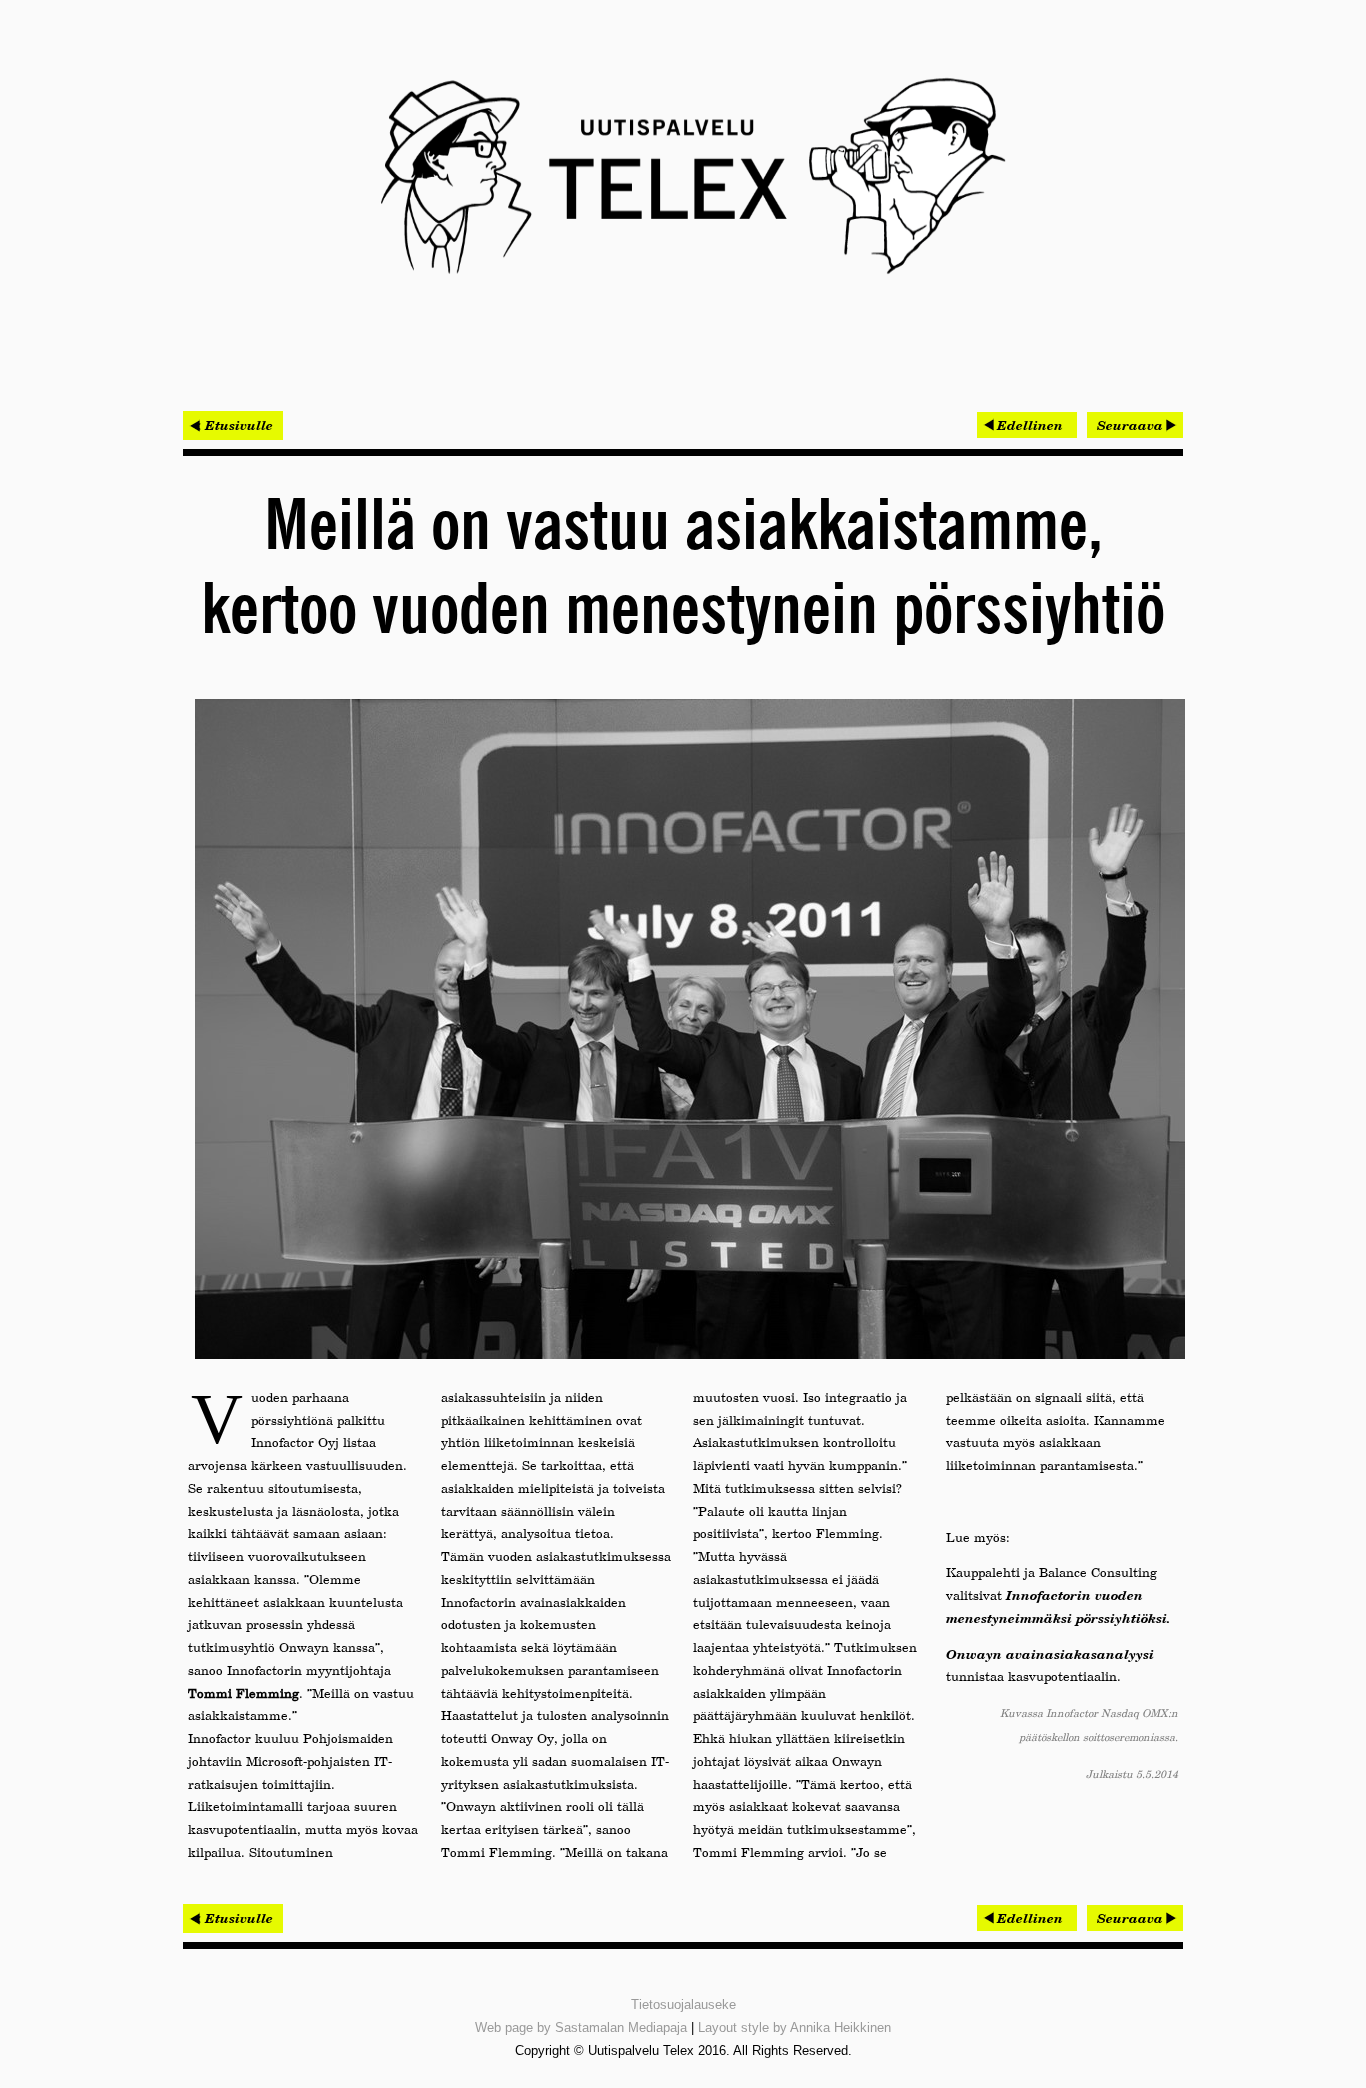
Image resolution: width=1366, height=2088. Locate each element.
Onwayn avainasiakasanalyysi (1050, 1654)
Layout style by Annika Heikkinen (794, 2027)
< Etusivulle (233, 425)
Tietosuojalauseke (683, 2004)
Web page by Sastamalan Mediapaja (581, 2027)
